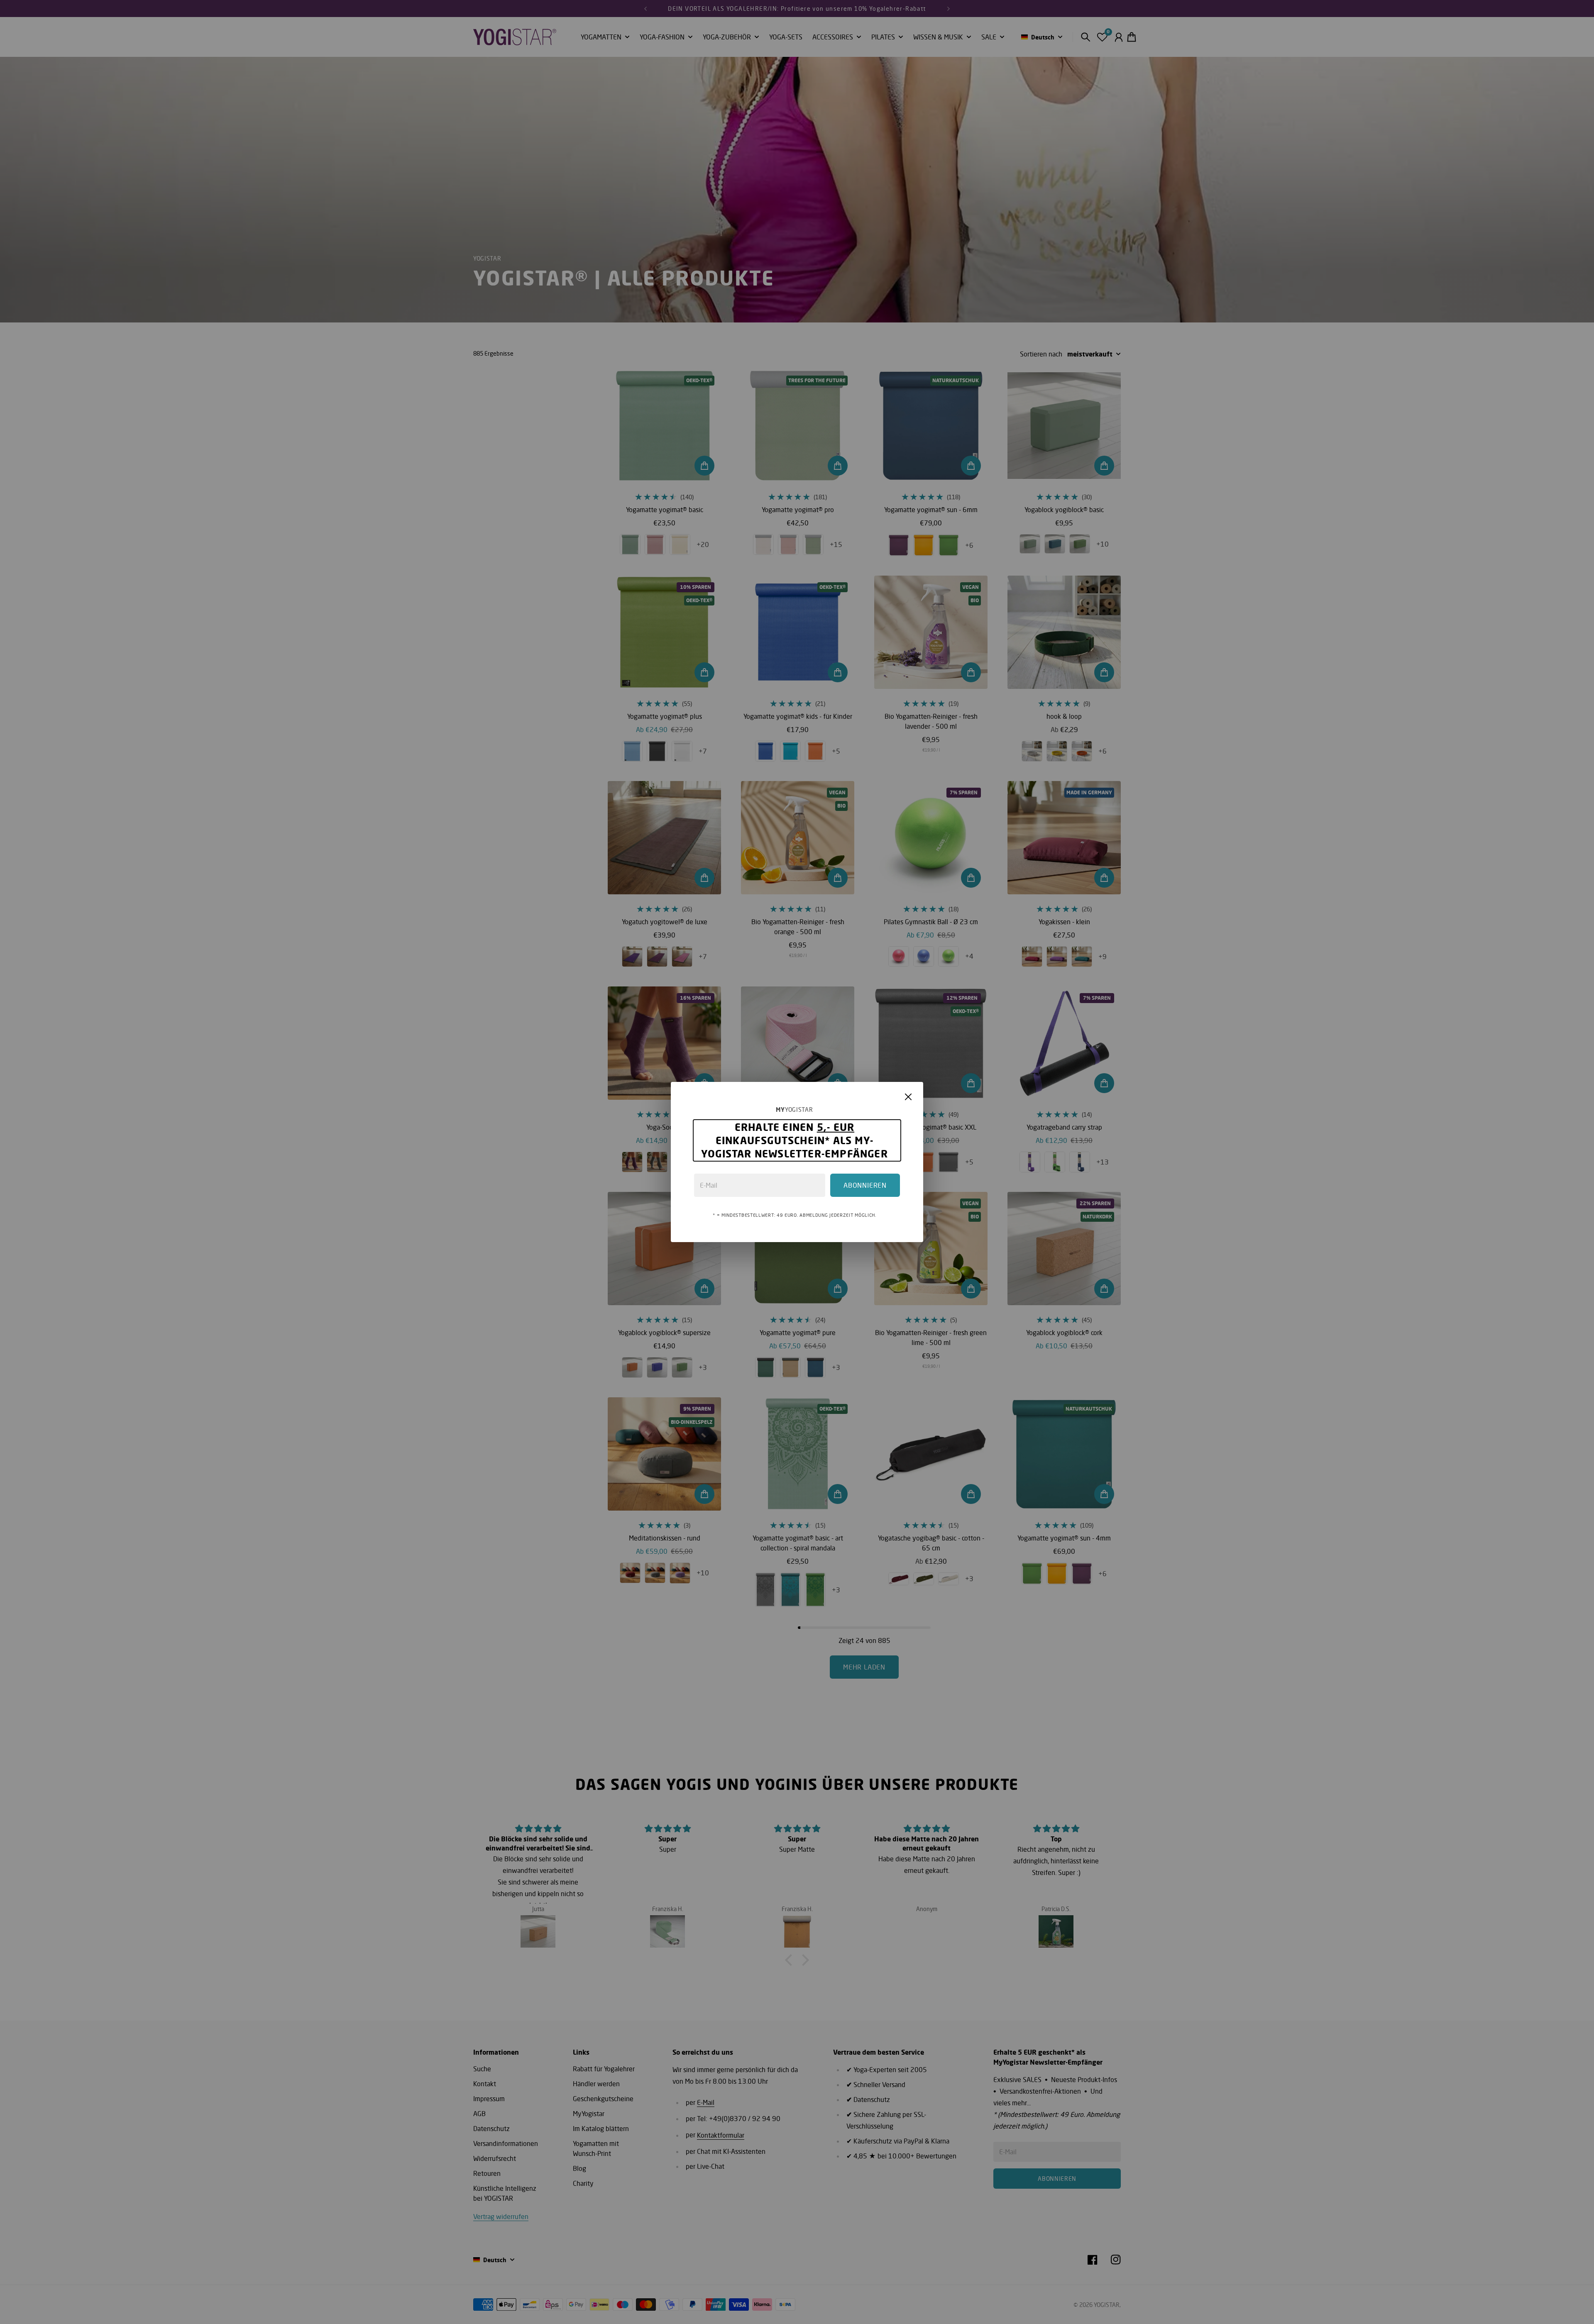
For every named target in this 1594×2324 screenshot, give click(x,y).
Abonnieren (865, 1185)
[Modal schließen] (908, 1097)
